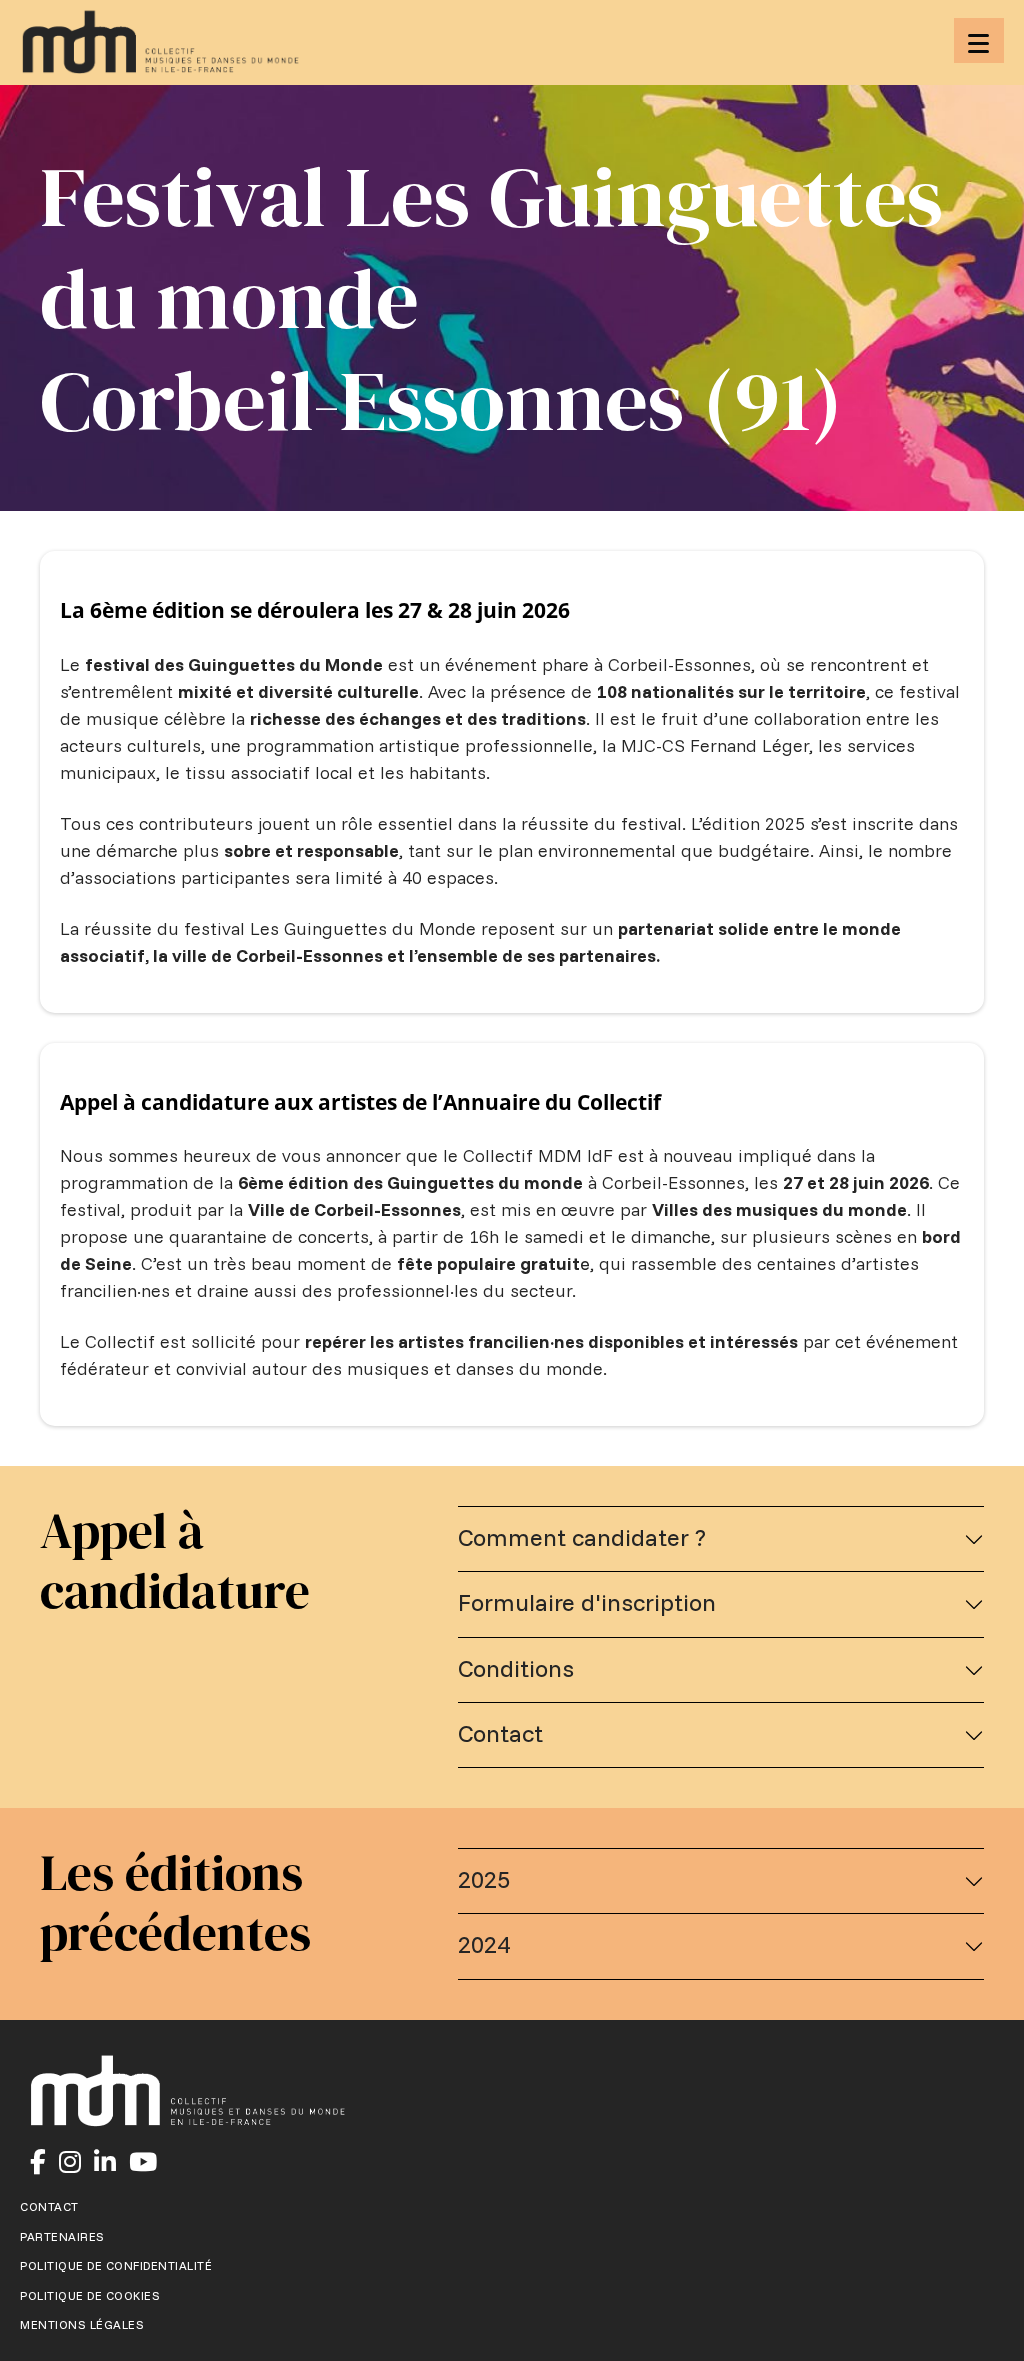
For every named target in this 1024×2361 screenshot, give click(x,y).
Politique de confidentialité (116, 2266)
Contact (49, 2207)
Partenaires (62, 2237)
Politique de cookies (90, 2296)
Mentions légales (82, 2325)
